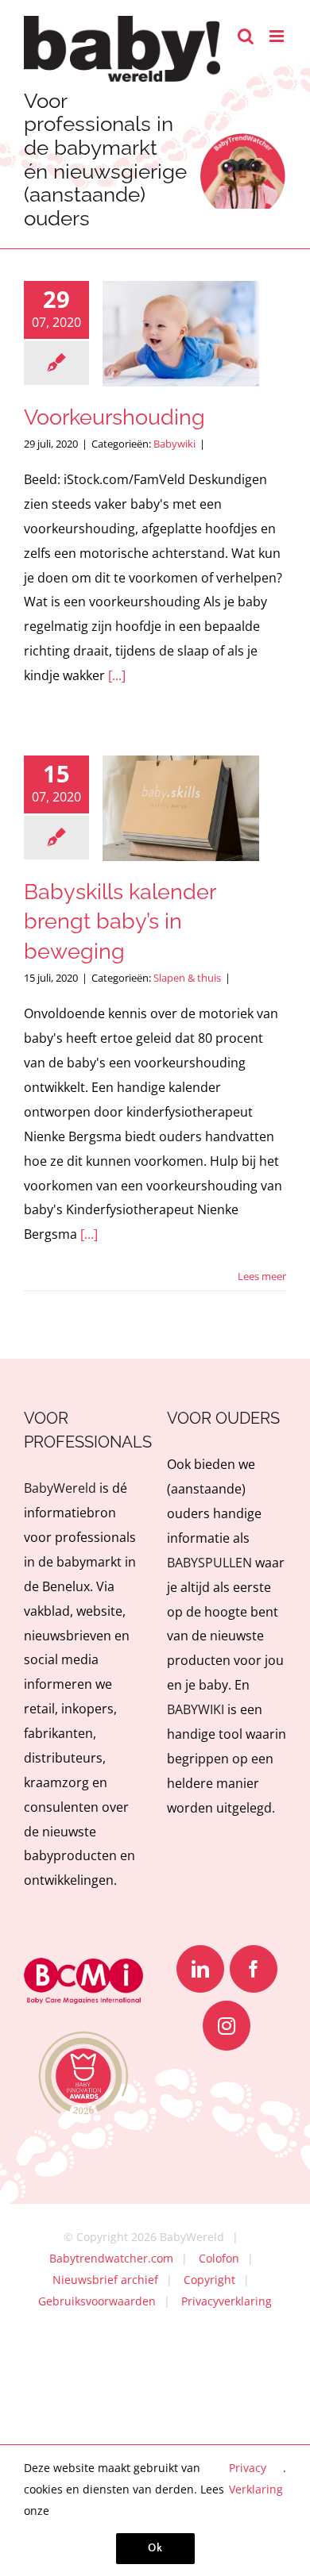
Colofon (219, 2258)
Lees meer (262, 1276)
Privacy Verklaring (256, 2478)
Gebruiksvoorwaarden (97, 2301)
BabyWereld (60, 1488)
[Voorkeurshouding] (181, 334)
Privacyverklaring (227, 2301)
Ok (155, 2548)
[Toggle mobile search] (246, 36)
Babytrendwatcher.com (111, 2258)
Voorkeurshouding (114, 417)
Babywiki (174, 444)
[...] (117, 675)
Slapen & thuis (187, 978)
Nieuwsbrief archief (105, 2280)
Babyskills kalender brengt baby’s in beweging (120, 922)
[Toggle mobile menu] (278, 36)
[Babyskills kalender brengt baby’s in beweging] (181, 808)
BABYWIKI (196, 1709)
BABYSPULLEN (209, 1563)
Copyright (209, 2280)
